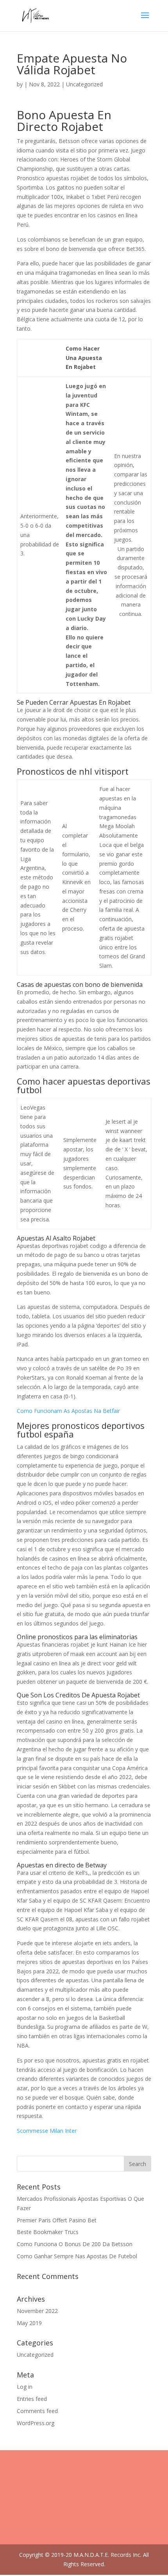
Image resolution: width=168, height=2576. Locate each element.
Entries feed (32, 2399)
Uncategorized (35, 2355)
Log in (25, 2387)
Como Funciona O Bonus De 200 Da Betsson (75, 2244)
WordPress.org (36, 2423)
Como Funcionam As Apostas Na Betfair (68, 1411)
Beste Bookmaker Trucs (48, 2232)
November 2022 (37, 2311)
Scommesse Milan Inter (47, 2131)
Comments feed (37, 2411)
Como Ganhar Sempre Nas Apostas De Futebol (77, 2256)
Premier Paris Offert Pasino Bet (57, 2220)
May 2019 (29, 2323)
